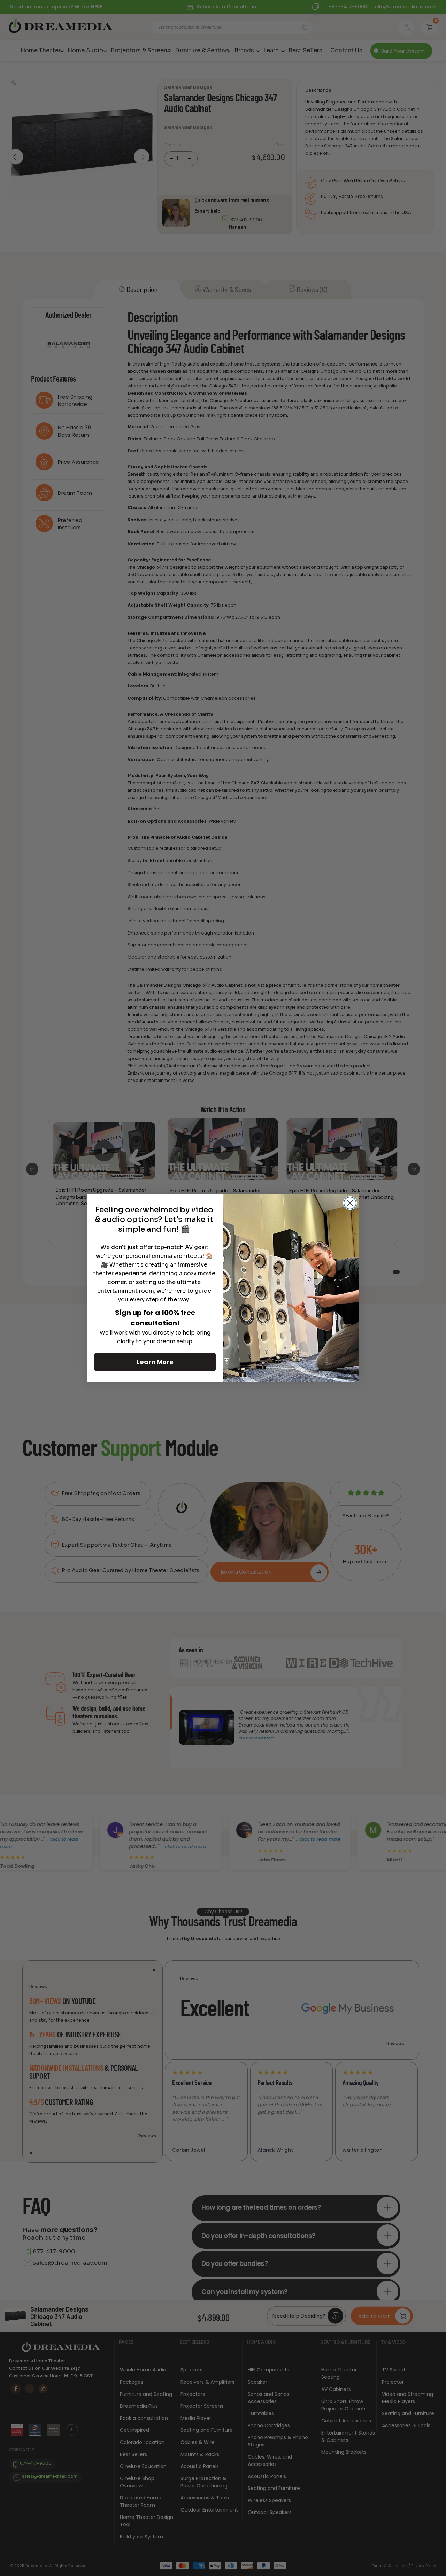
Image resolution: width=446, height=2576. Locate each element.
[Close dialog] (350, 1203)
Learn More (155, 1362)
